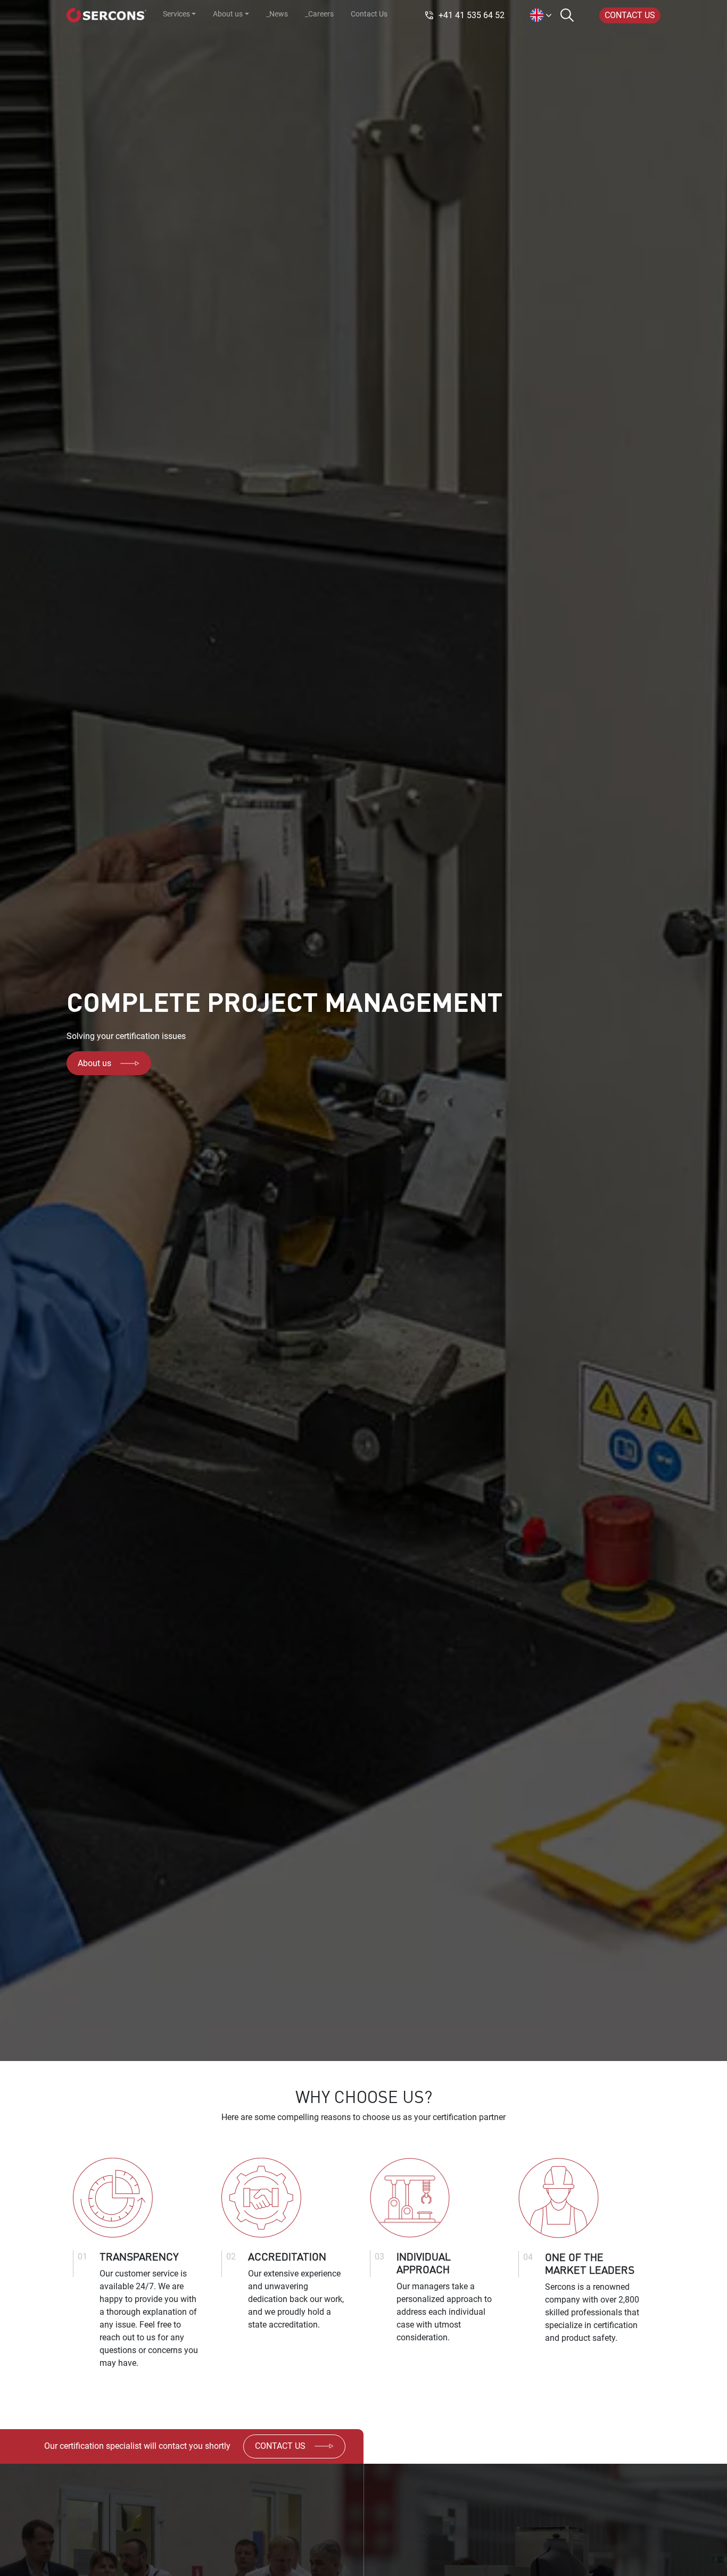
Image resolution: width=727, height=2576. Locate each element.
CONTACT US (630, 15)
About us (94, 1063)
